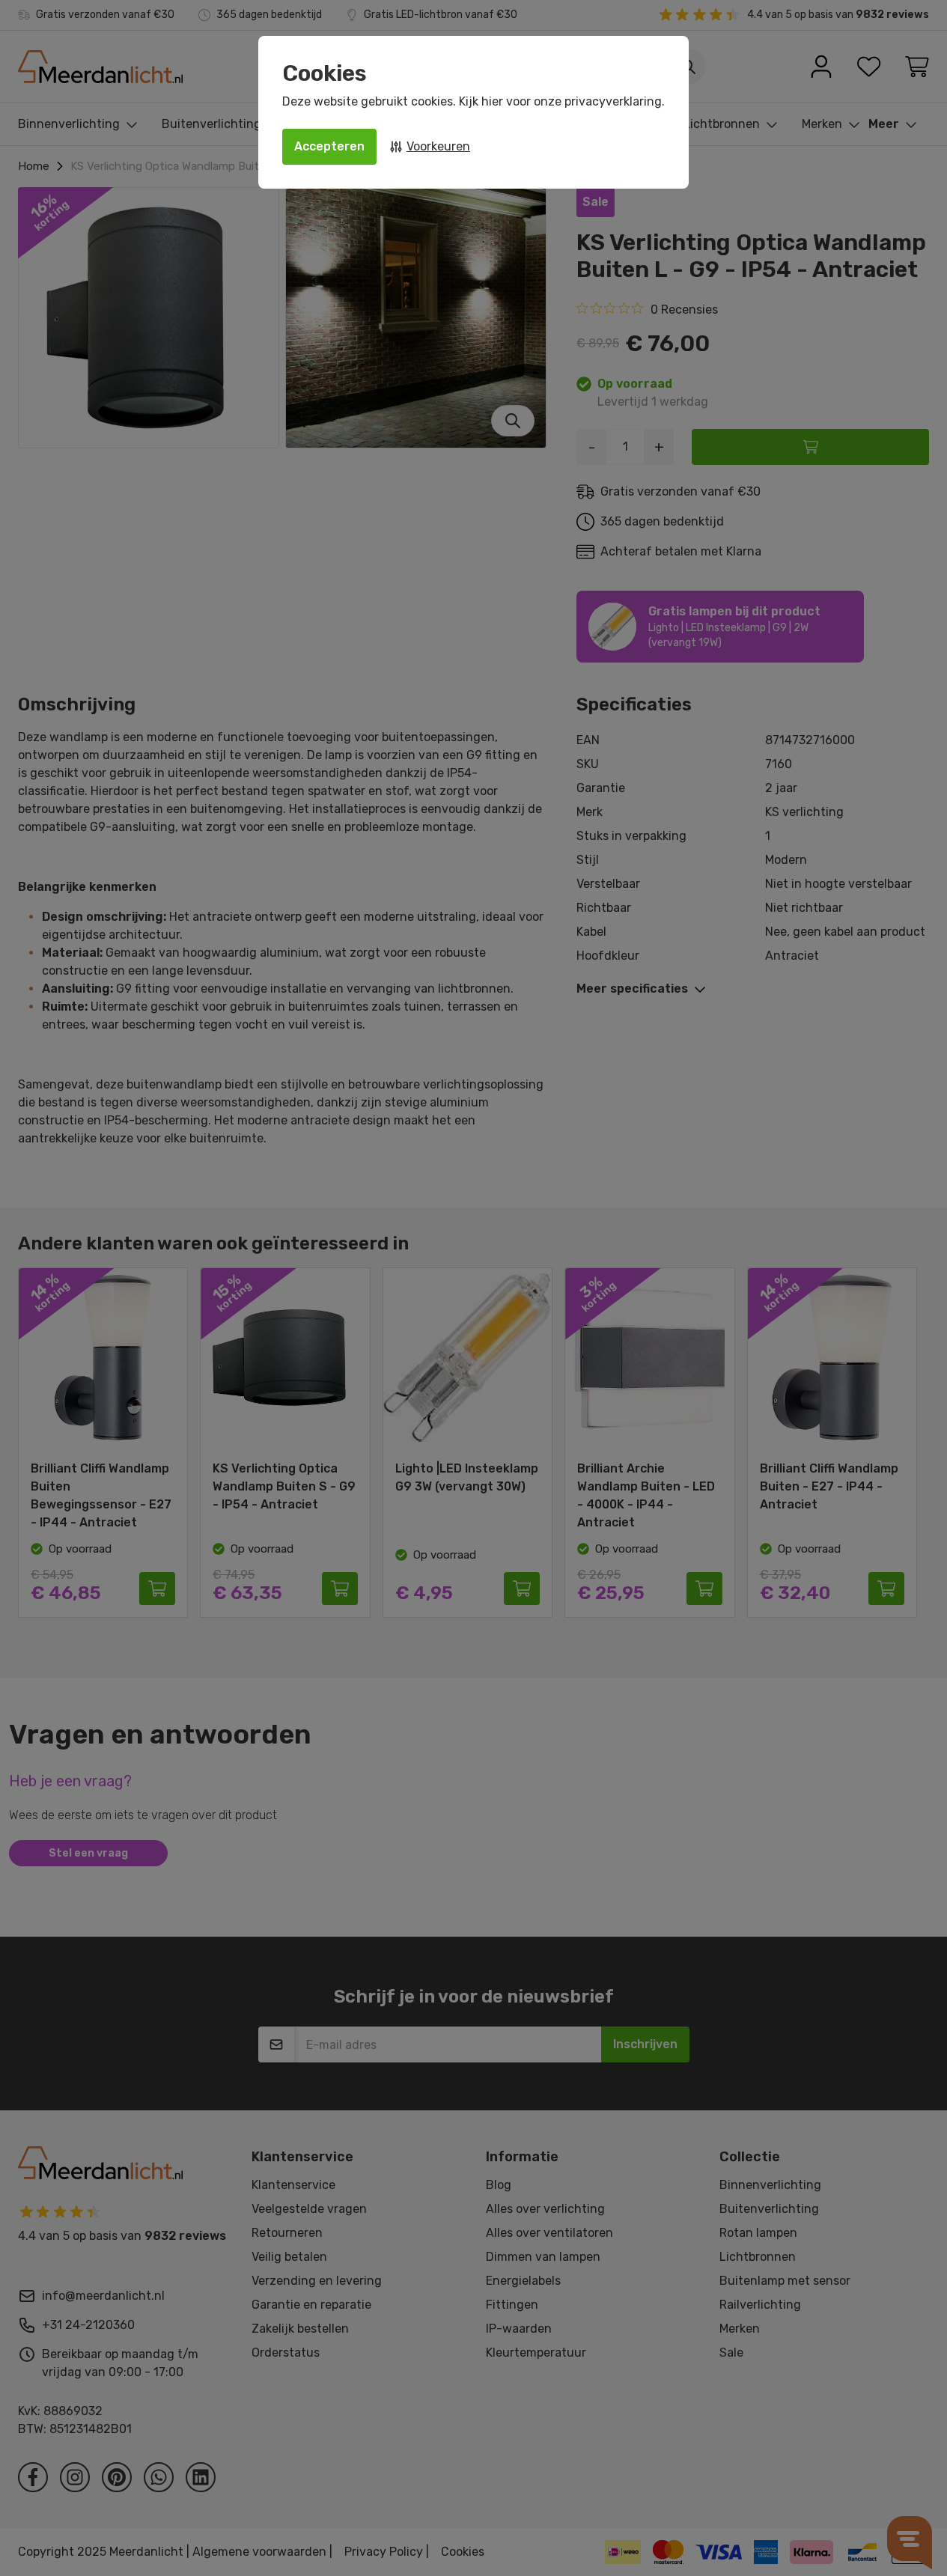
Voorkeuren (438, 146)
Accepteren (329, 146)
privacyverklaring (613, 101)
